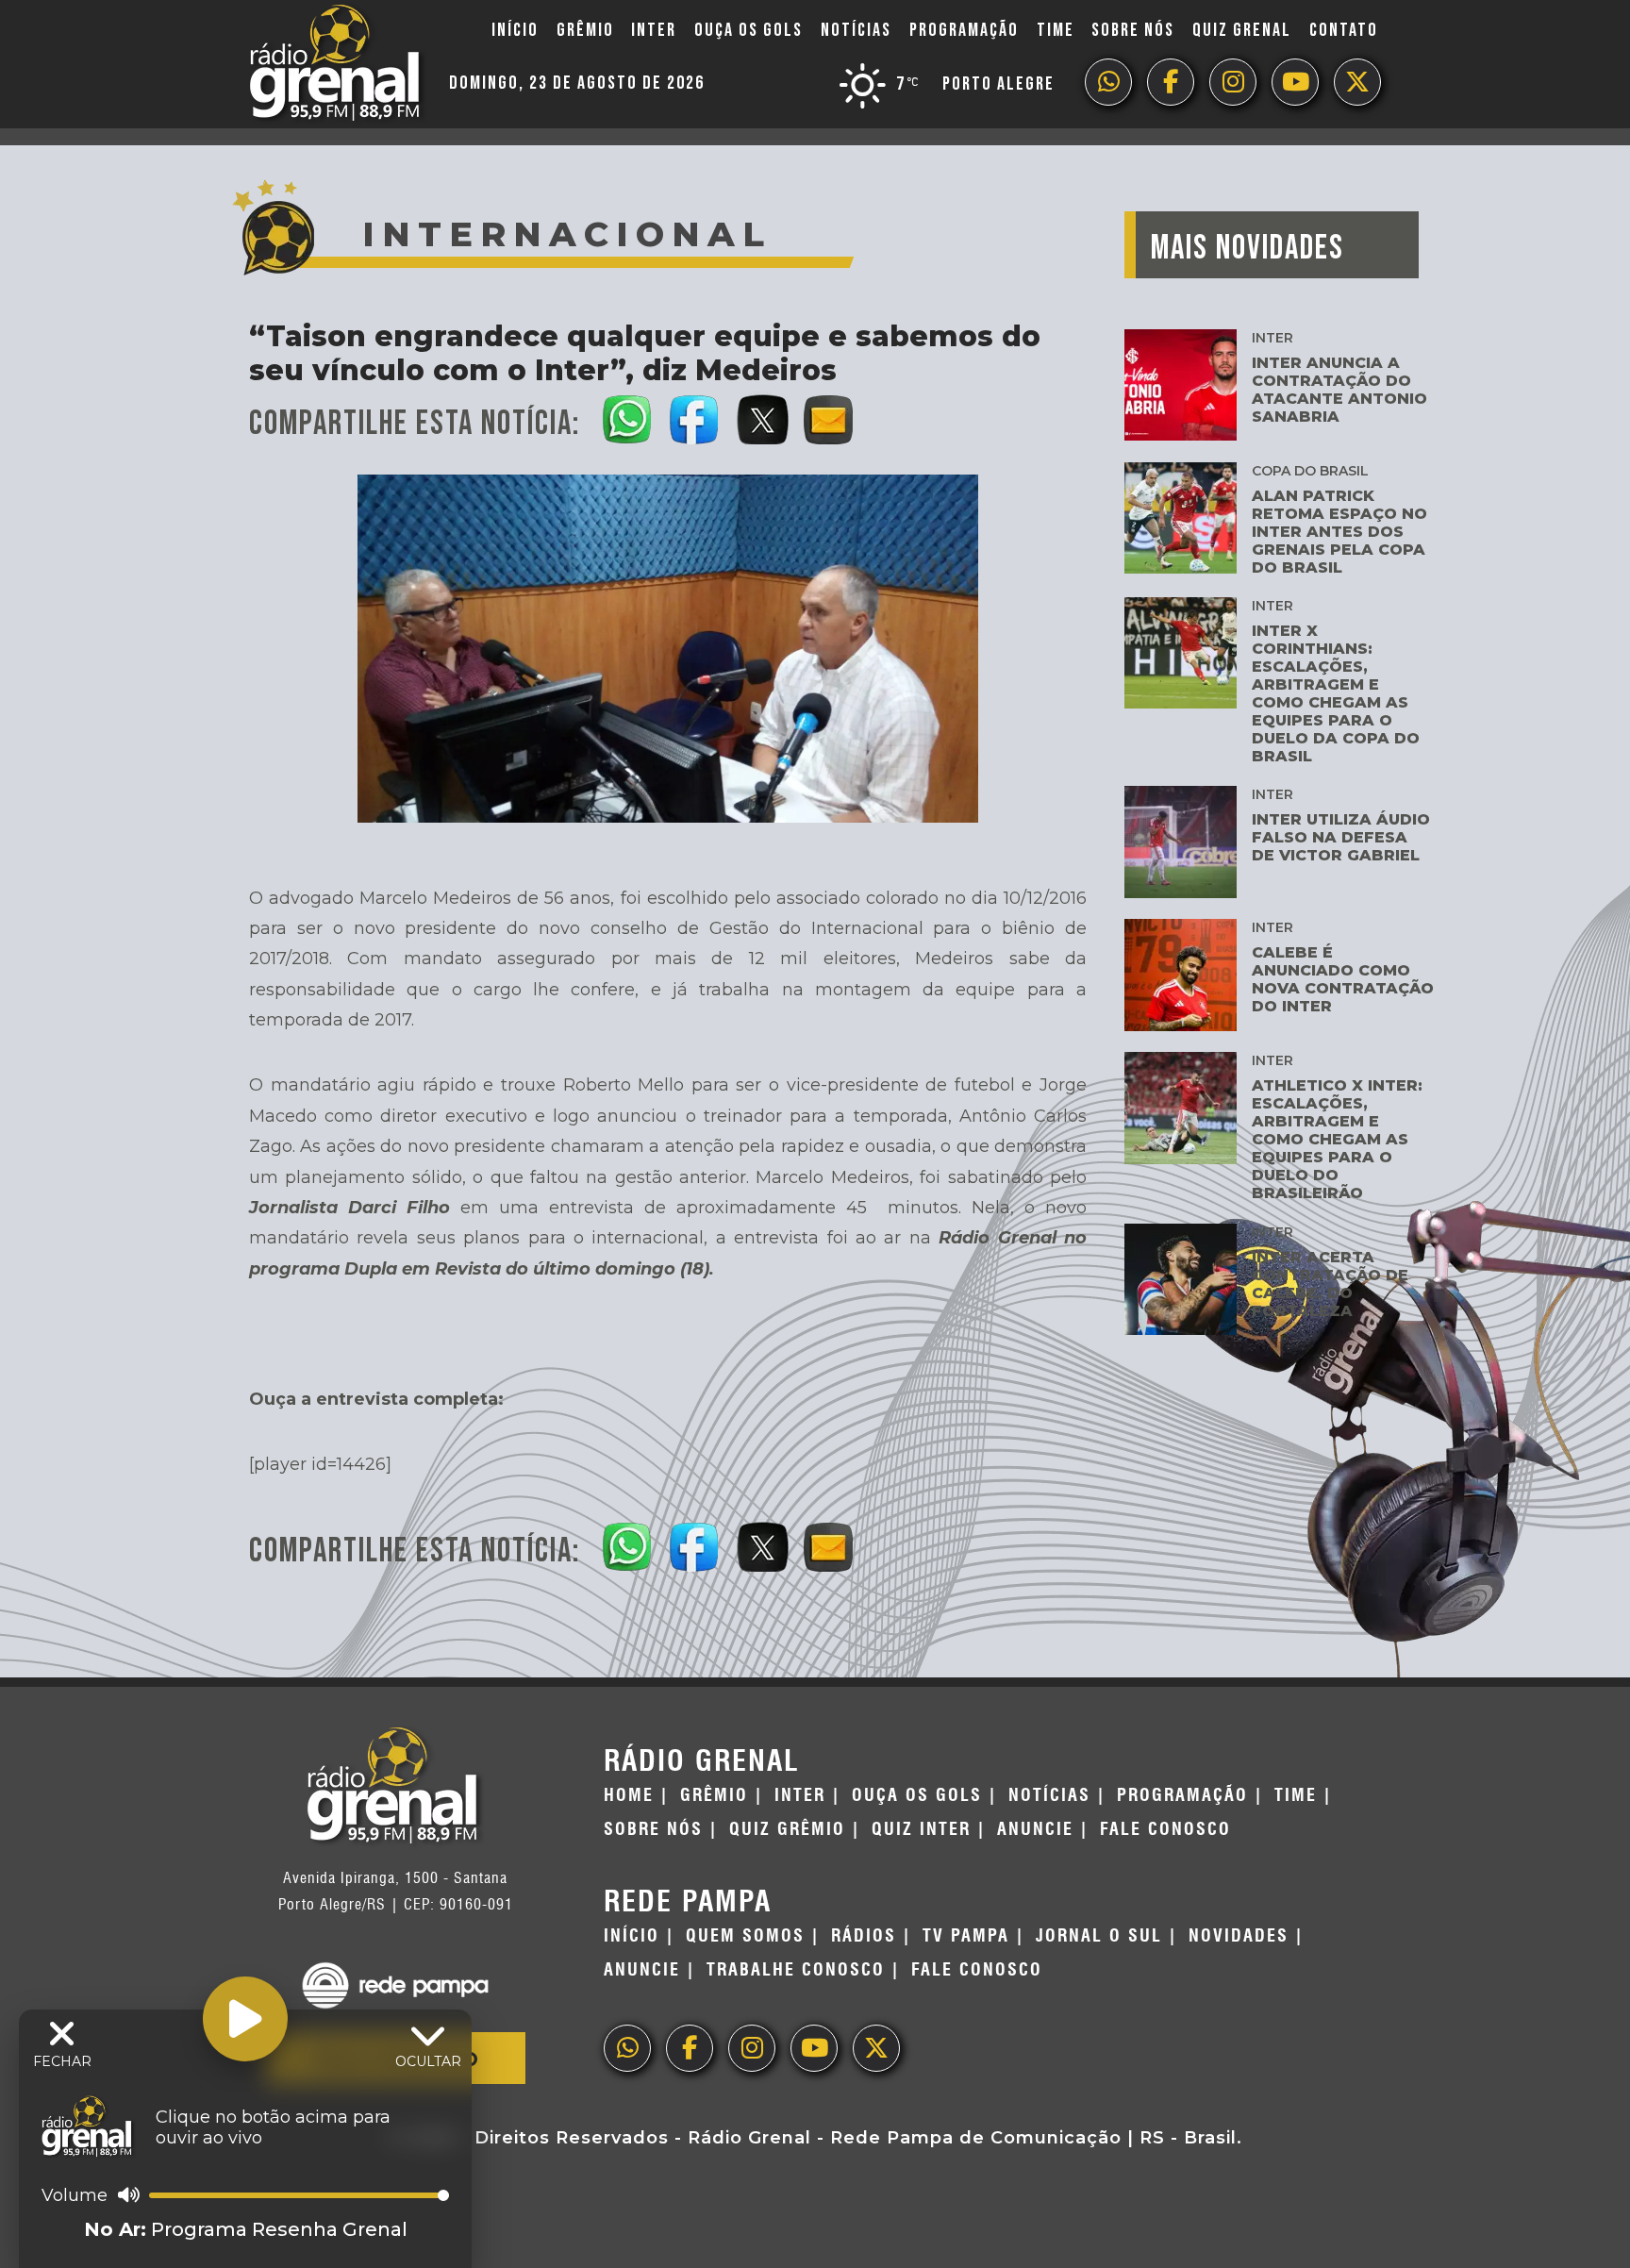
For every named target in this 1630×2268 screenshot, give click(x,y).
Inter (654, 30)
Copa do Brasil (1310, 471)
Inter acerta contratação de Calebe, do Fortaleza (1330, 1284)
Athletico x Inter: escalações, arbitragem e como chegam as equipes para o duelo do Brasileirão (1337, 1139)
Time (1056, 30)
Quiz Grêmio (787, 1829)
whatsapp (1108, 82)
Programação (964, 30)
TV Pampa (966, 1936)
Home (629, 1795)
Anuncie (1035, 1829)
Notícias (856, 30)
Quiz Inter (921, 1829)
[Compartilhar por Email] (830, 416)
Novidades (1239, 1936)
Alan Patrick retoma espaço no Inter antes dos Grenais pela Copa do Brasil (1339, 532)
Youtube (1295, 82)
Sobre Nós (1133, 30)
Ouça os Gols (748, 30)
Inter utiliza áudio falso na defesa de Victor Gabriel (1341, 837)
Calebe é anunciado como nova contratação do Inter (1343, 979)
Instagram (1233, 82)
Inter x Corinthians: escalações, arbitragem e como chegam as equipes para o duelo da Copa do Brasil (1336, 693)
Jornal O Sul (1099, 1936)
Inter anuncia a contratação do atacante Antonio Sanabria (1339, 390)
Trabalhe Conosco (796, 1970)
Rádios (864, 1936)
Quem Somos (745, 1936)
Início (515, 30)
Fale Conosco (1165, 1829)
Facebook (1171, 82)
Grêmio (585, 30)
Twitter (1357, 82)
